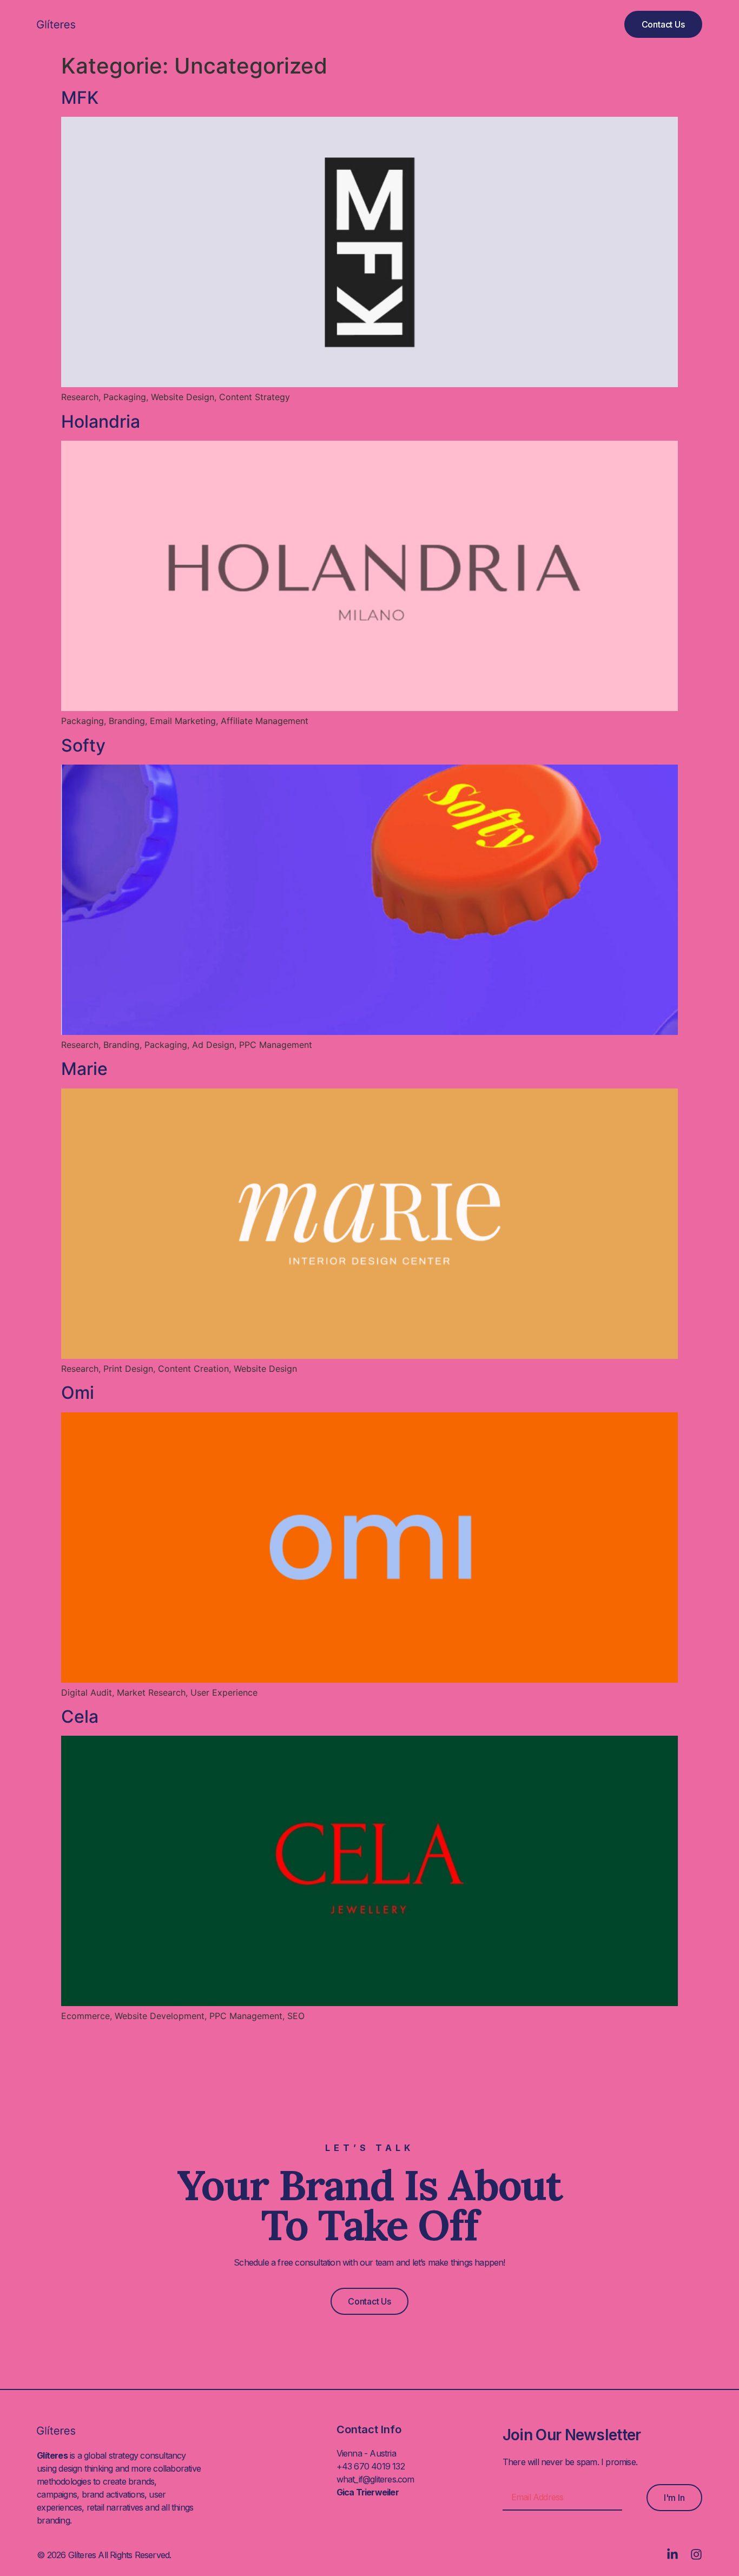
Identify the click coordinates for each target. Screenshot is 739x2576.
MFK (80, 98)
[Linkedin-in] (672, 2554)
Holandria (101, 421)
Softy (83, 745)
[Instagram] (696, 2554)
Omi (78, 1393)
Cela (80, 1717)
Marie (84, 1069)
